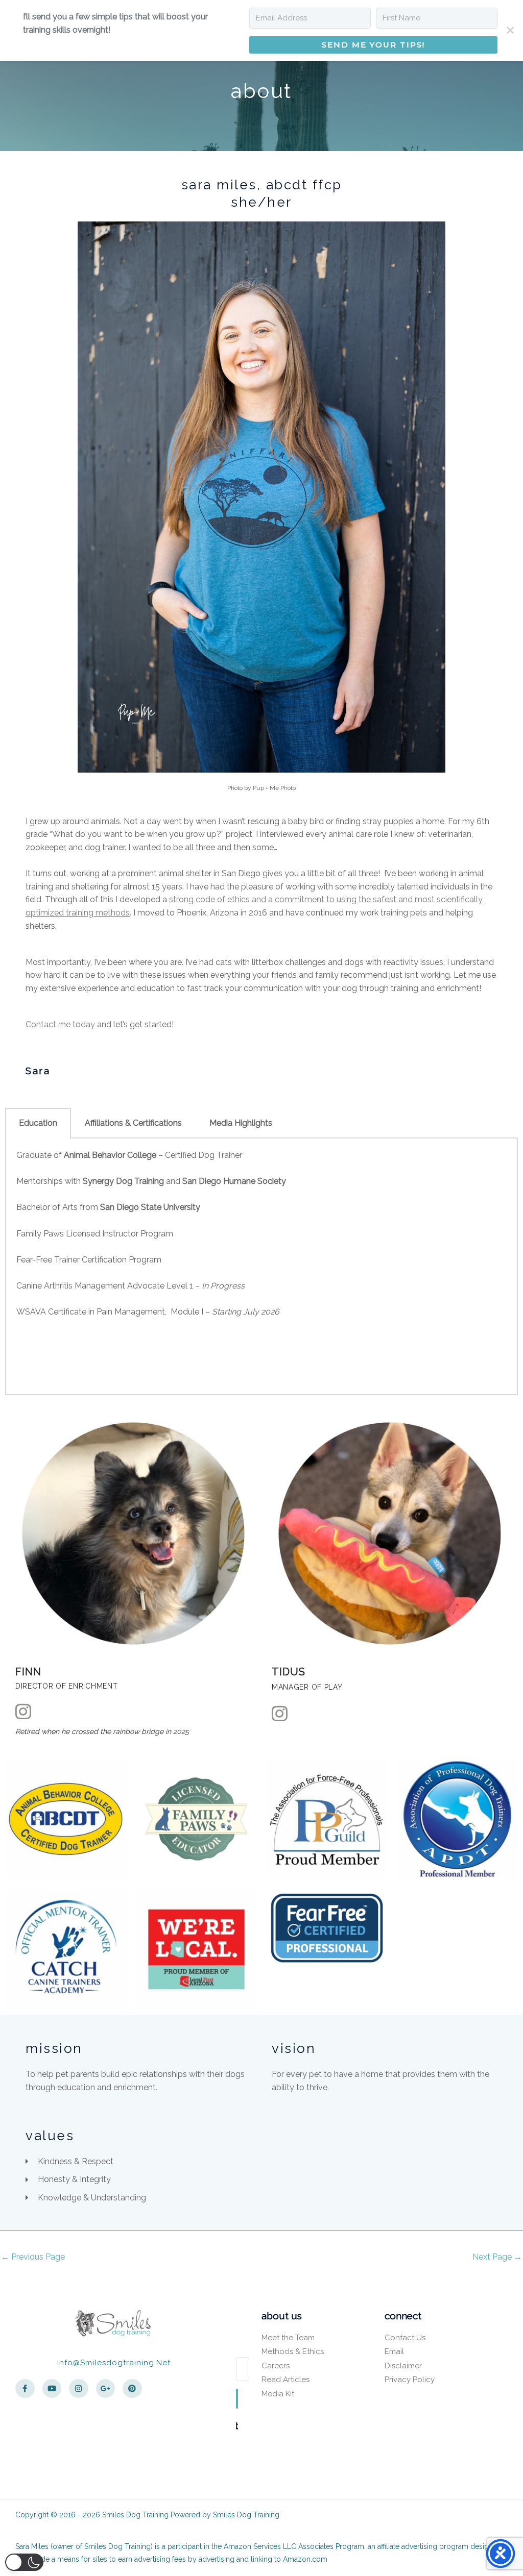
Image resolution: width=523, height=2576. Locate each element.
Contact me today (60, 1024)
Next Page (497, 2257)
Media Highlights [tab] (241, 1123)
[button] (24, 2562)
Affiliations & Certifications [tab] (133, 1123)
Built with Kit (237, 2425)
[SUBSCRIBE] (237, 2399)
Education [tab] (38, 1123)
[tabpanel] (261, 1267)
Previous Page (33, 2257)
